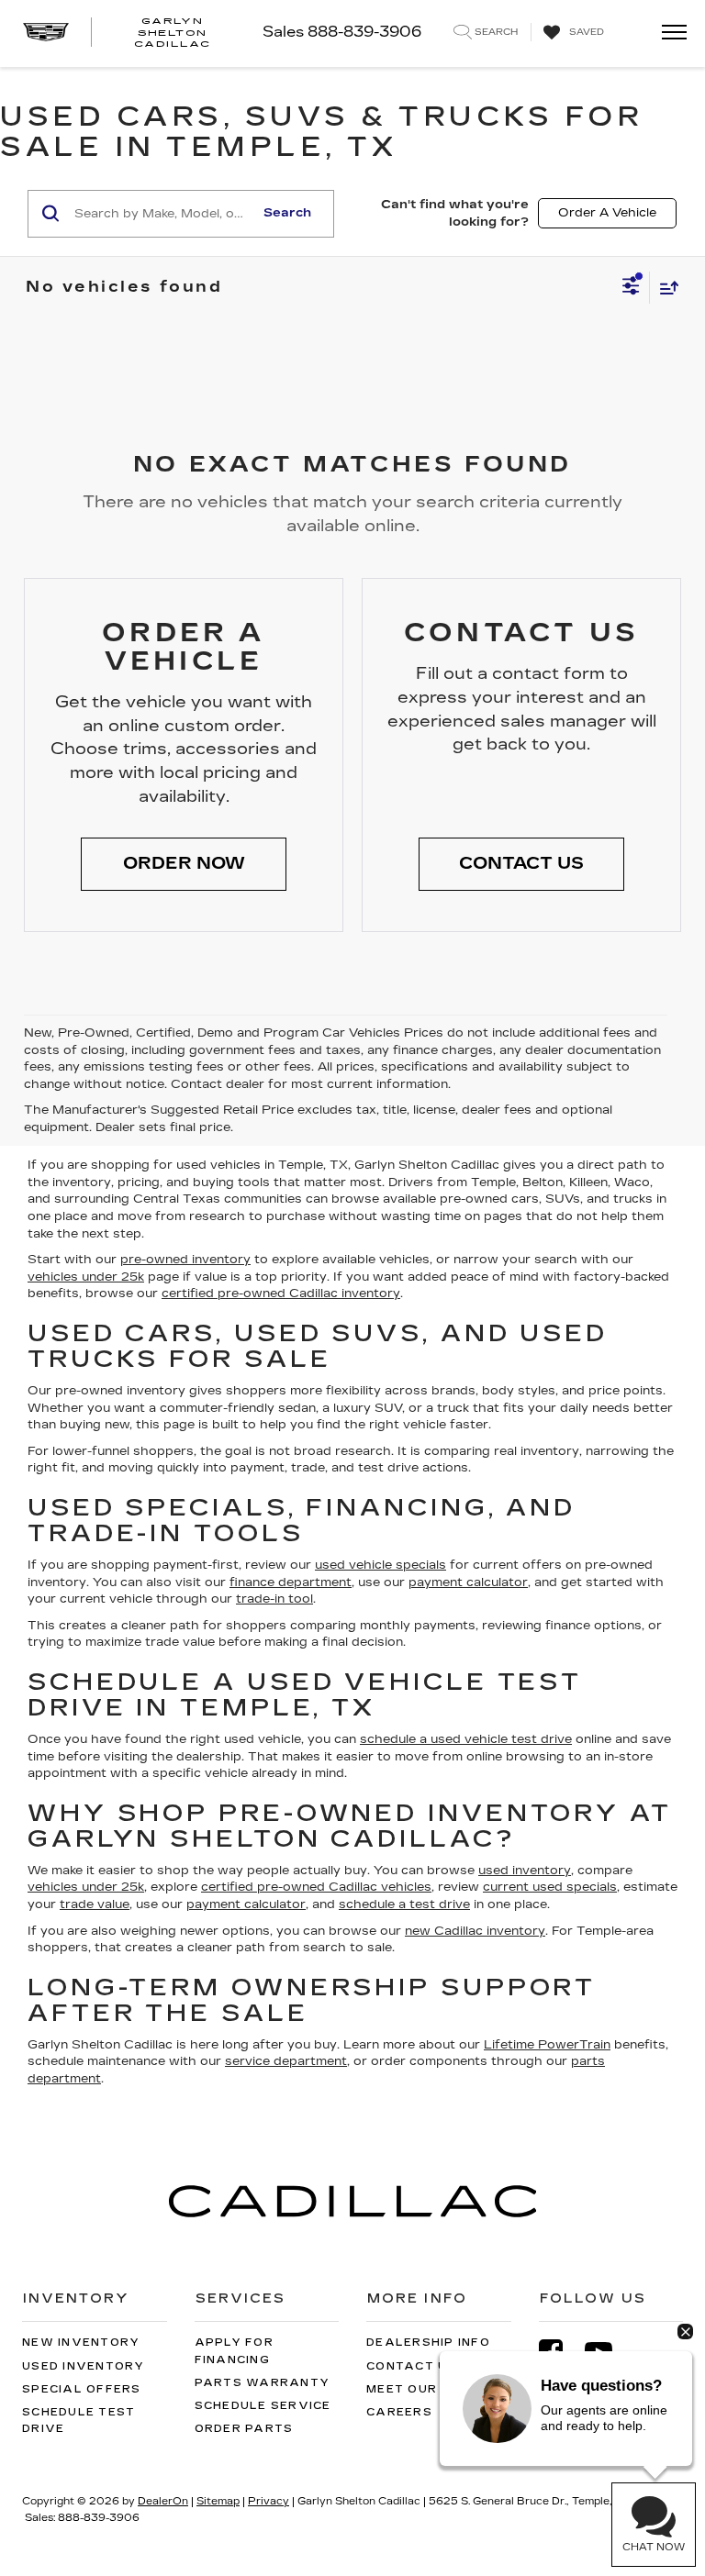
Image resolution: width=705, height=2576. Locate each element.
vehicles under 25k (86, 1277)
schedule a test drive (404, 1904)
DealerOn (163, 2501)
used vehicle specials (380, 1565)
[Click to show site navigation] (668, 33)
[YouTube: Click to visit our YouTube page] (608, 2352)
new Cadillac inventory (475, 1931)
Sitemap (218, 2501)
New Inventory (81, 2343)
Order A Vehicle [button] (607, 213)
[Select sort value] (665, 288)
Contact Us (412, 2366)
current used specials (550, 1887)
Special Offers (82, 2389)
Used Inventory (84, 2366)
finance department (291, 1582)
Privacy (269, 2501)
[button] (184, 864)
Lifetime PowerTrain (547, 2045)
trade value (95, 1904)
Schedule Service (263, 2406)
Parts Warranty (263, 2383)
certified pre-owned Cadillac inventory (281, 1294)
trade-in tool (274, 1599)
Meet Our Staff (427, 2389)
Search (287, 213)
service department (286, 2061)
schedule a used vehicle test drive (466, 1739)
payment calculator (468, 1582)
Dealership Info (428, 2343)
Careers (399, 2412)
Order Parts (244, 2429)
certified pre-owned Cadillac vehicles (316, 1887)
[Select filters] (631, 288)
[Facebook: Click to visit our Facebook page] (560, 2352)
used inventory (525, 1871)
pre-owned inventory (185, 1260)
